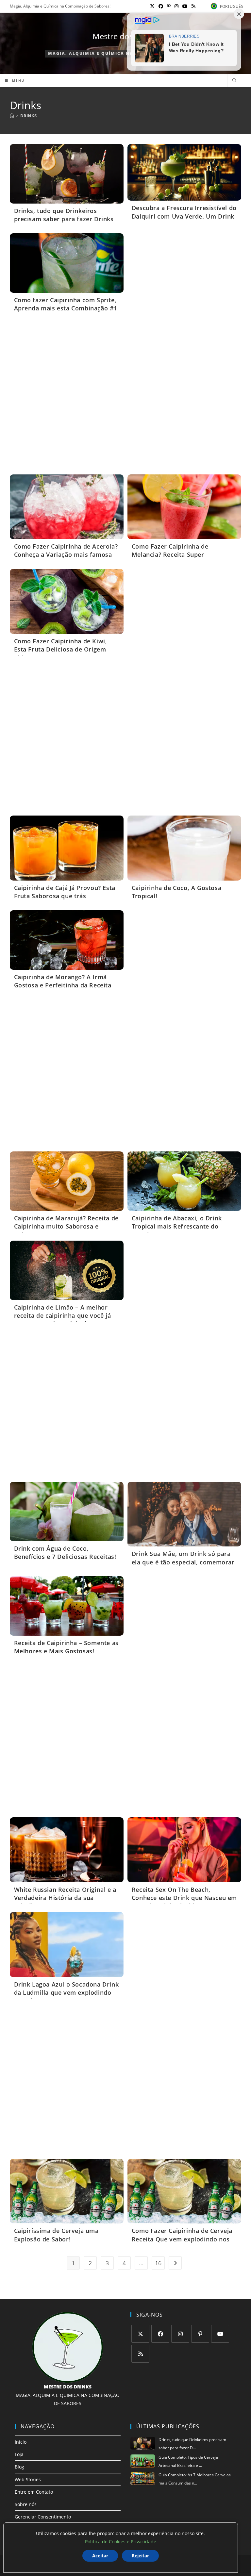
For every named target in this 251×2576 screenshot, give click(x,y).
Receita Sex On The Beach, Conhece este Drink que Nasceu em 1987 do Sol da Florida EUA (184, 1898)
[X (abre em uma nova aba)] (152, 6)
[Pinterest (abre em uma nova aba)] (169, 6)
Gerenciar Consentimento (43, 2517)
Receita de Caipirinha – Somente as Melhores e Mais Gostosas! (66, 1647)
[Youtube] (220, 2334)
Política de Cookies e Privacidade (121, 2542)
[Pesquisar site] (234, 81)
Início (21, 2442)
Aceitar (100, 2556)
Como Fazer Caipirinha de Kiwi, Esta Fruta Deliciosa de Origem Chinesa (61, 649)
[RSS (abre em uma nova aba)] (192, 6)
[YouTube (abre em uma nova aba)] (185, 6)
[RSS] (140, 2354)
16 (158, 2263)
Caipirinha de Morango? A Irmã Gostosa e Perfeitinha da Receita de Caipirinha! (63, 985)
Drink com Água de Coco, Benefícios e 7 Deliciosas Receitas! (65, 1552)
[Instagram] (180, 2334)
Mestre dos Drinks (126, 36)
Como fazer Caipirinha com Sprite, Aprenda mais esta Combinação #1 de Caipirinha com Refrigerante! (66, 308)
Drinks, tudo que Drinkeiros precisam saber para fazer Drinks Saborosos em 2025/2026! (64, 219)
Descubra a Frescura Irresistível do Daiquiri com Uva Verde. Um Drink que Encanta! (184, 216)
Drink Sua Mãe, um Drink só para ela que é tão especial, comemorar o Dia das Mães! (183, 1562)
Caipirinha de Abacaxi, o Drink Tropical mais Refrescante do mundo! (177, 1226)
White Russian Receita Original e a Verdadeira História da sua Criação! (65, 1898)
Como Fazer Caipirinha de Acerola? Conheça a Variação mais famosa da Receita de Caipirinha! (66, 554)
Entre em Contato (34, 2492)
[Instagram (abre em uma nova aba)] (176, 6)
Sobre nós (26, 2504)
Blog (19, 2467)
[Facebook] (160, 2334)
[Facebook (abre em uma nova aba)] (161, 6)
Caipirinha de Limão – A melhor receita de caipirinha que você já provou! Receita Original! (63, 1315)
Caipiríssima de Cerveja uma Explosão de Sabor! (56, 2235)
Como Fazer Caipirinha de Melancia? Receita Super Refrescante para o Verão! (171, 554)
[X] (140, 2334)
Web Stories (28, 2479)
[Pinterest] (200, 2334)
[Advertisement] (126, 397)
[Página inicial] (12, 116)
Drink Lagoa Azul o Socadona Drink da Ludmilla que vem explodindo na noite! (67, 1992)
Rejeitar (140, 2556)
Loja (19, 2454)
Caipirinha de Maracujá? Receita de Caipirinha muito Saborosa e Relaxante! (66, 1226)
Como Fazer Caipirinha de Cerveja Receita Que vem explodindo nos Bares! (182, 2239)
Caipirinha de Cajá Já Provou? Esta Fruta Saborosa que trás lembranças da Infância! (65, 896)
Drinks (28, 116)
